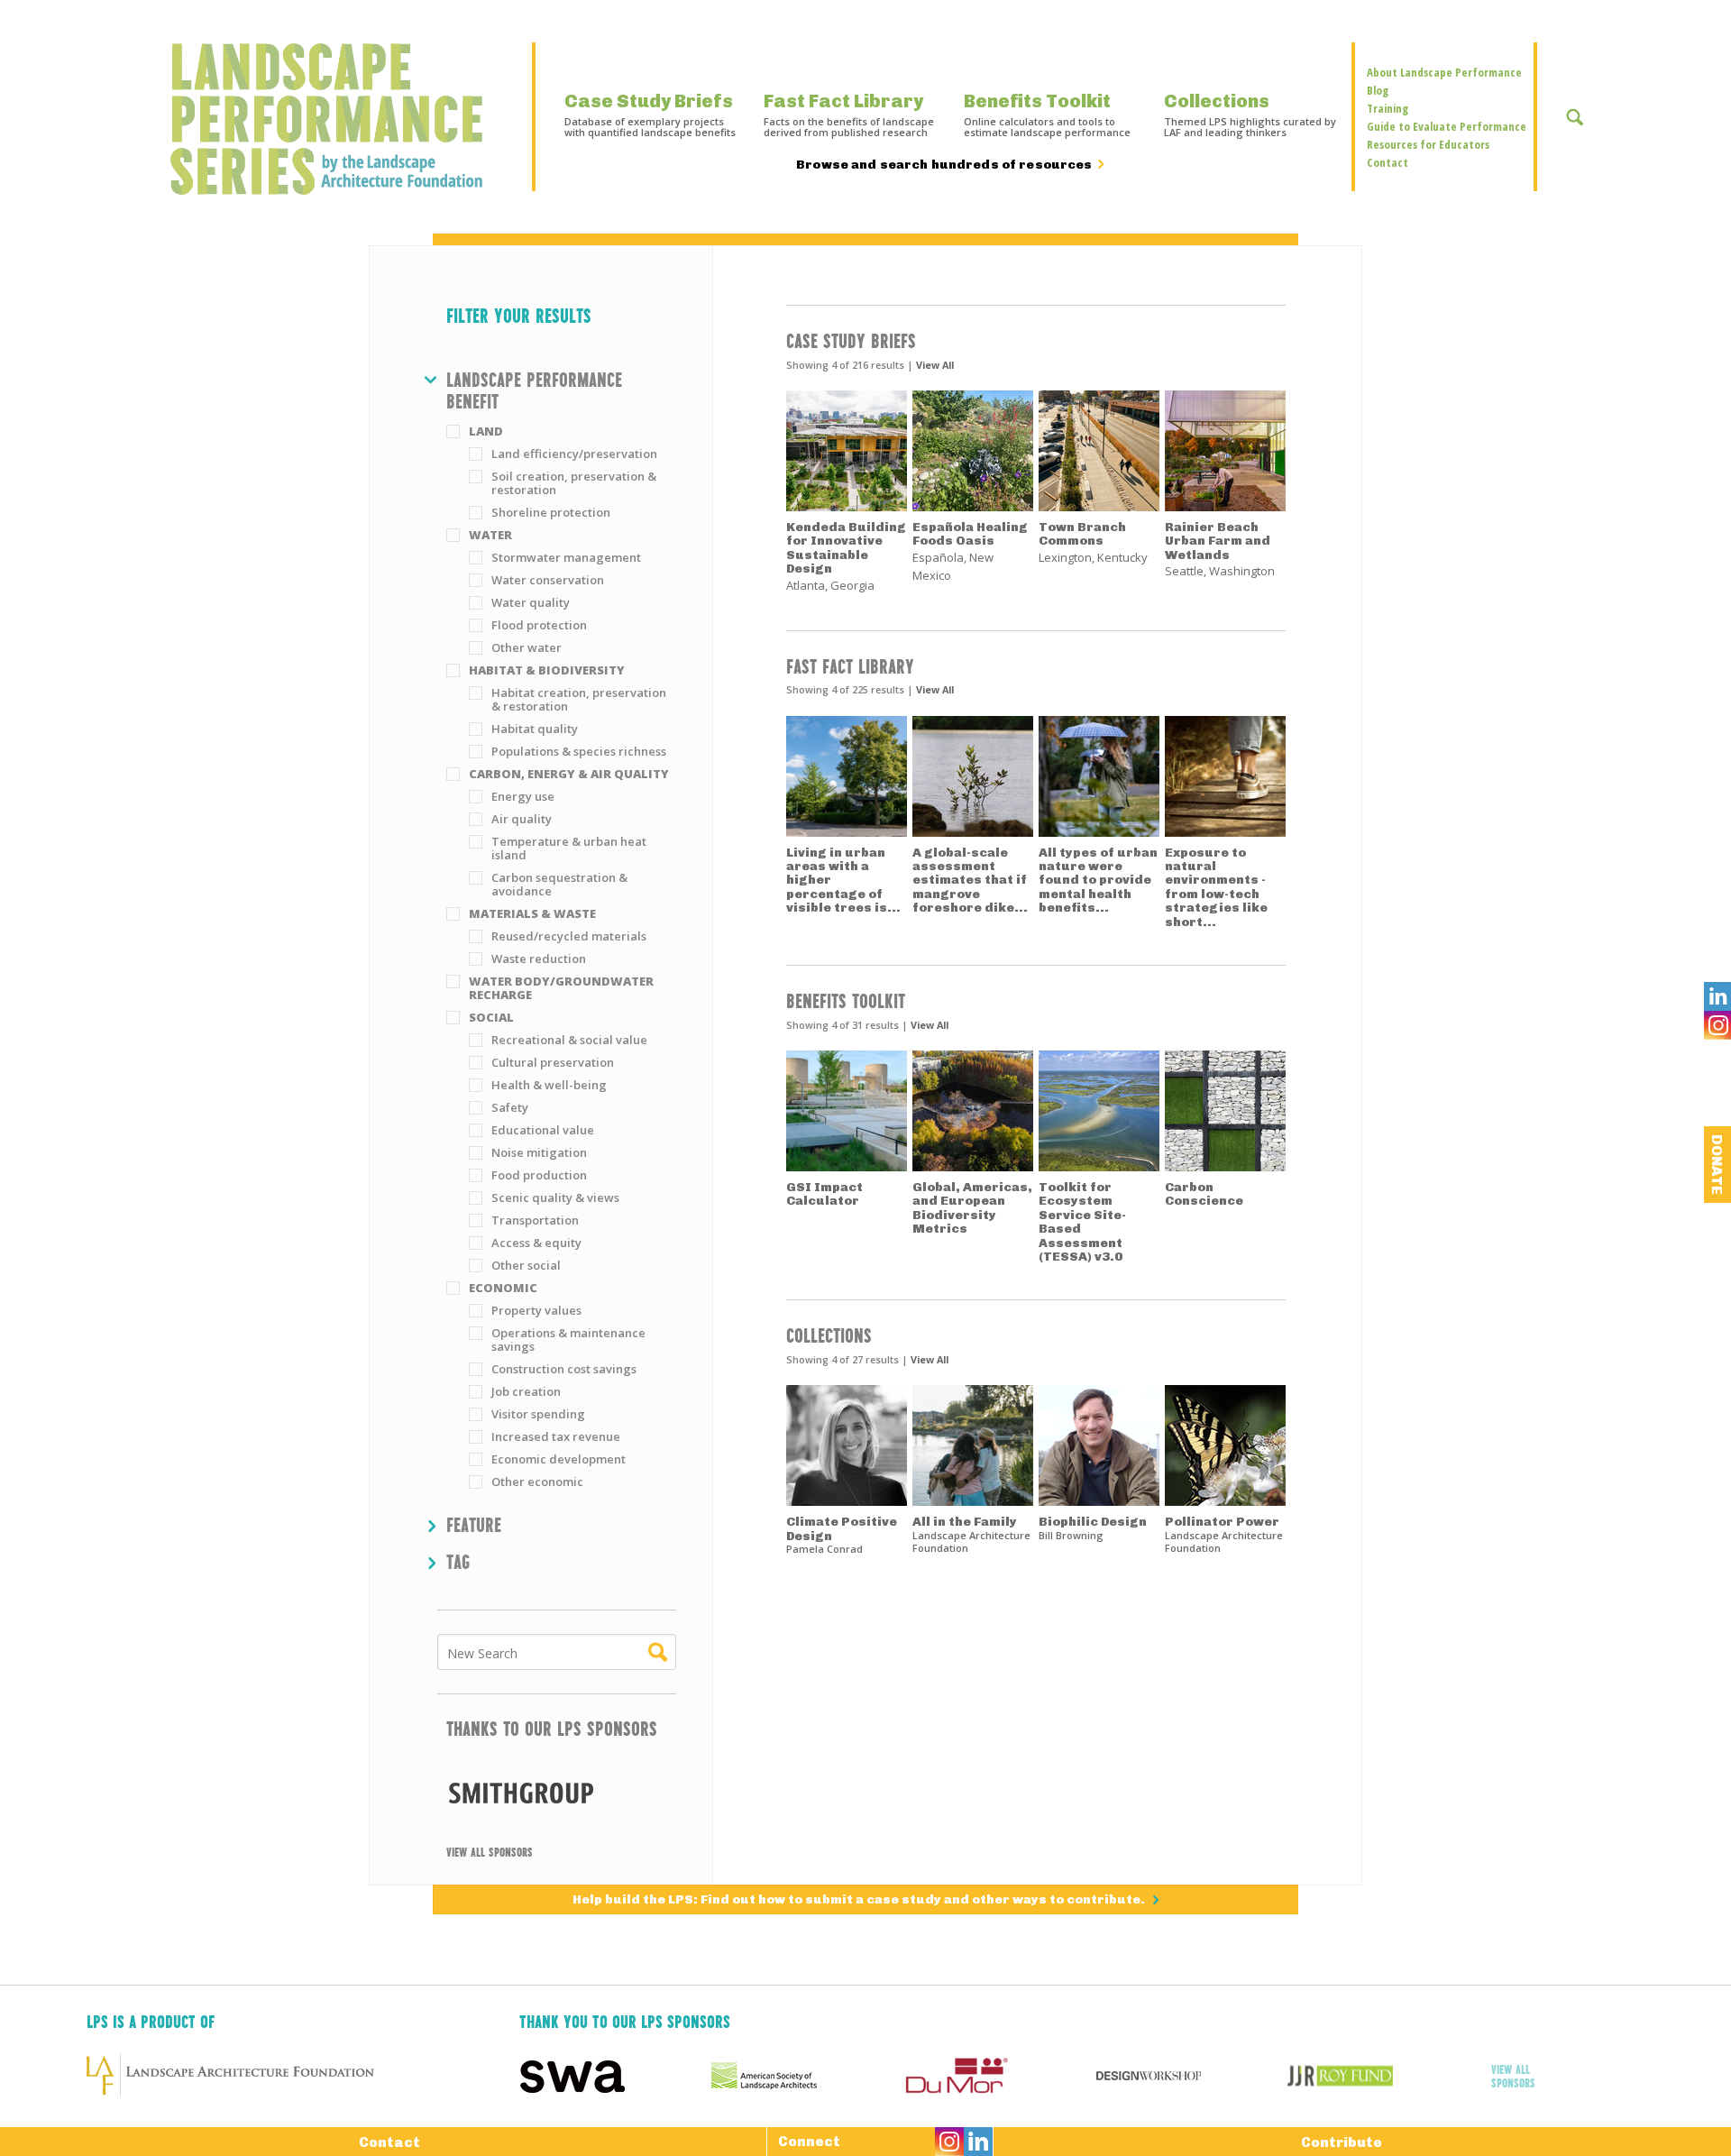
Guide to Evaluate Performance (1447, 126)
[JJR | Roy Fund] (1383, 2076)
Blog (1378, 90)
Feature (474, 1524)
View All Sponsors (490, 1851)
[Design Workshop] (1191, 2076)
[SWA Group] (615, 2076)
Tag (458, 1561)
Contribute (1342, 2142)
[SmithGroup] (557, 1792)
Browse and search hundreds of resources (944, 165)
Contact (1388, 162)
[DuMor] (999, 2076)
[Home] (336, 119)
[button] (561, 390)
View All (935, 365)
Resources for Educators (1428, 144)
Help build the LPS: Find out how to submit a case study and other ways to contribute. (860, 1899)
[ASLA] (807, 2076)
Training (1388, 108)
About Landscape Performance (1444, 72)
